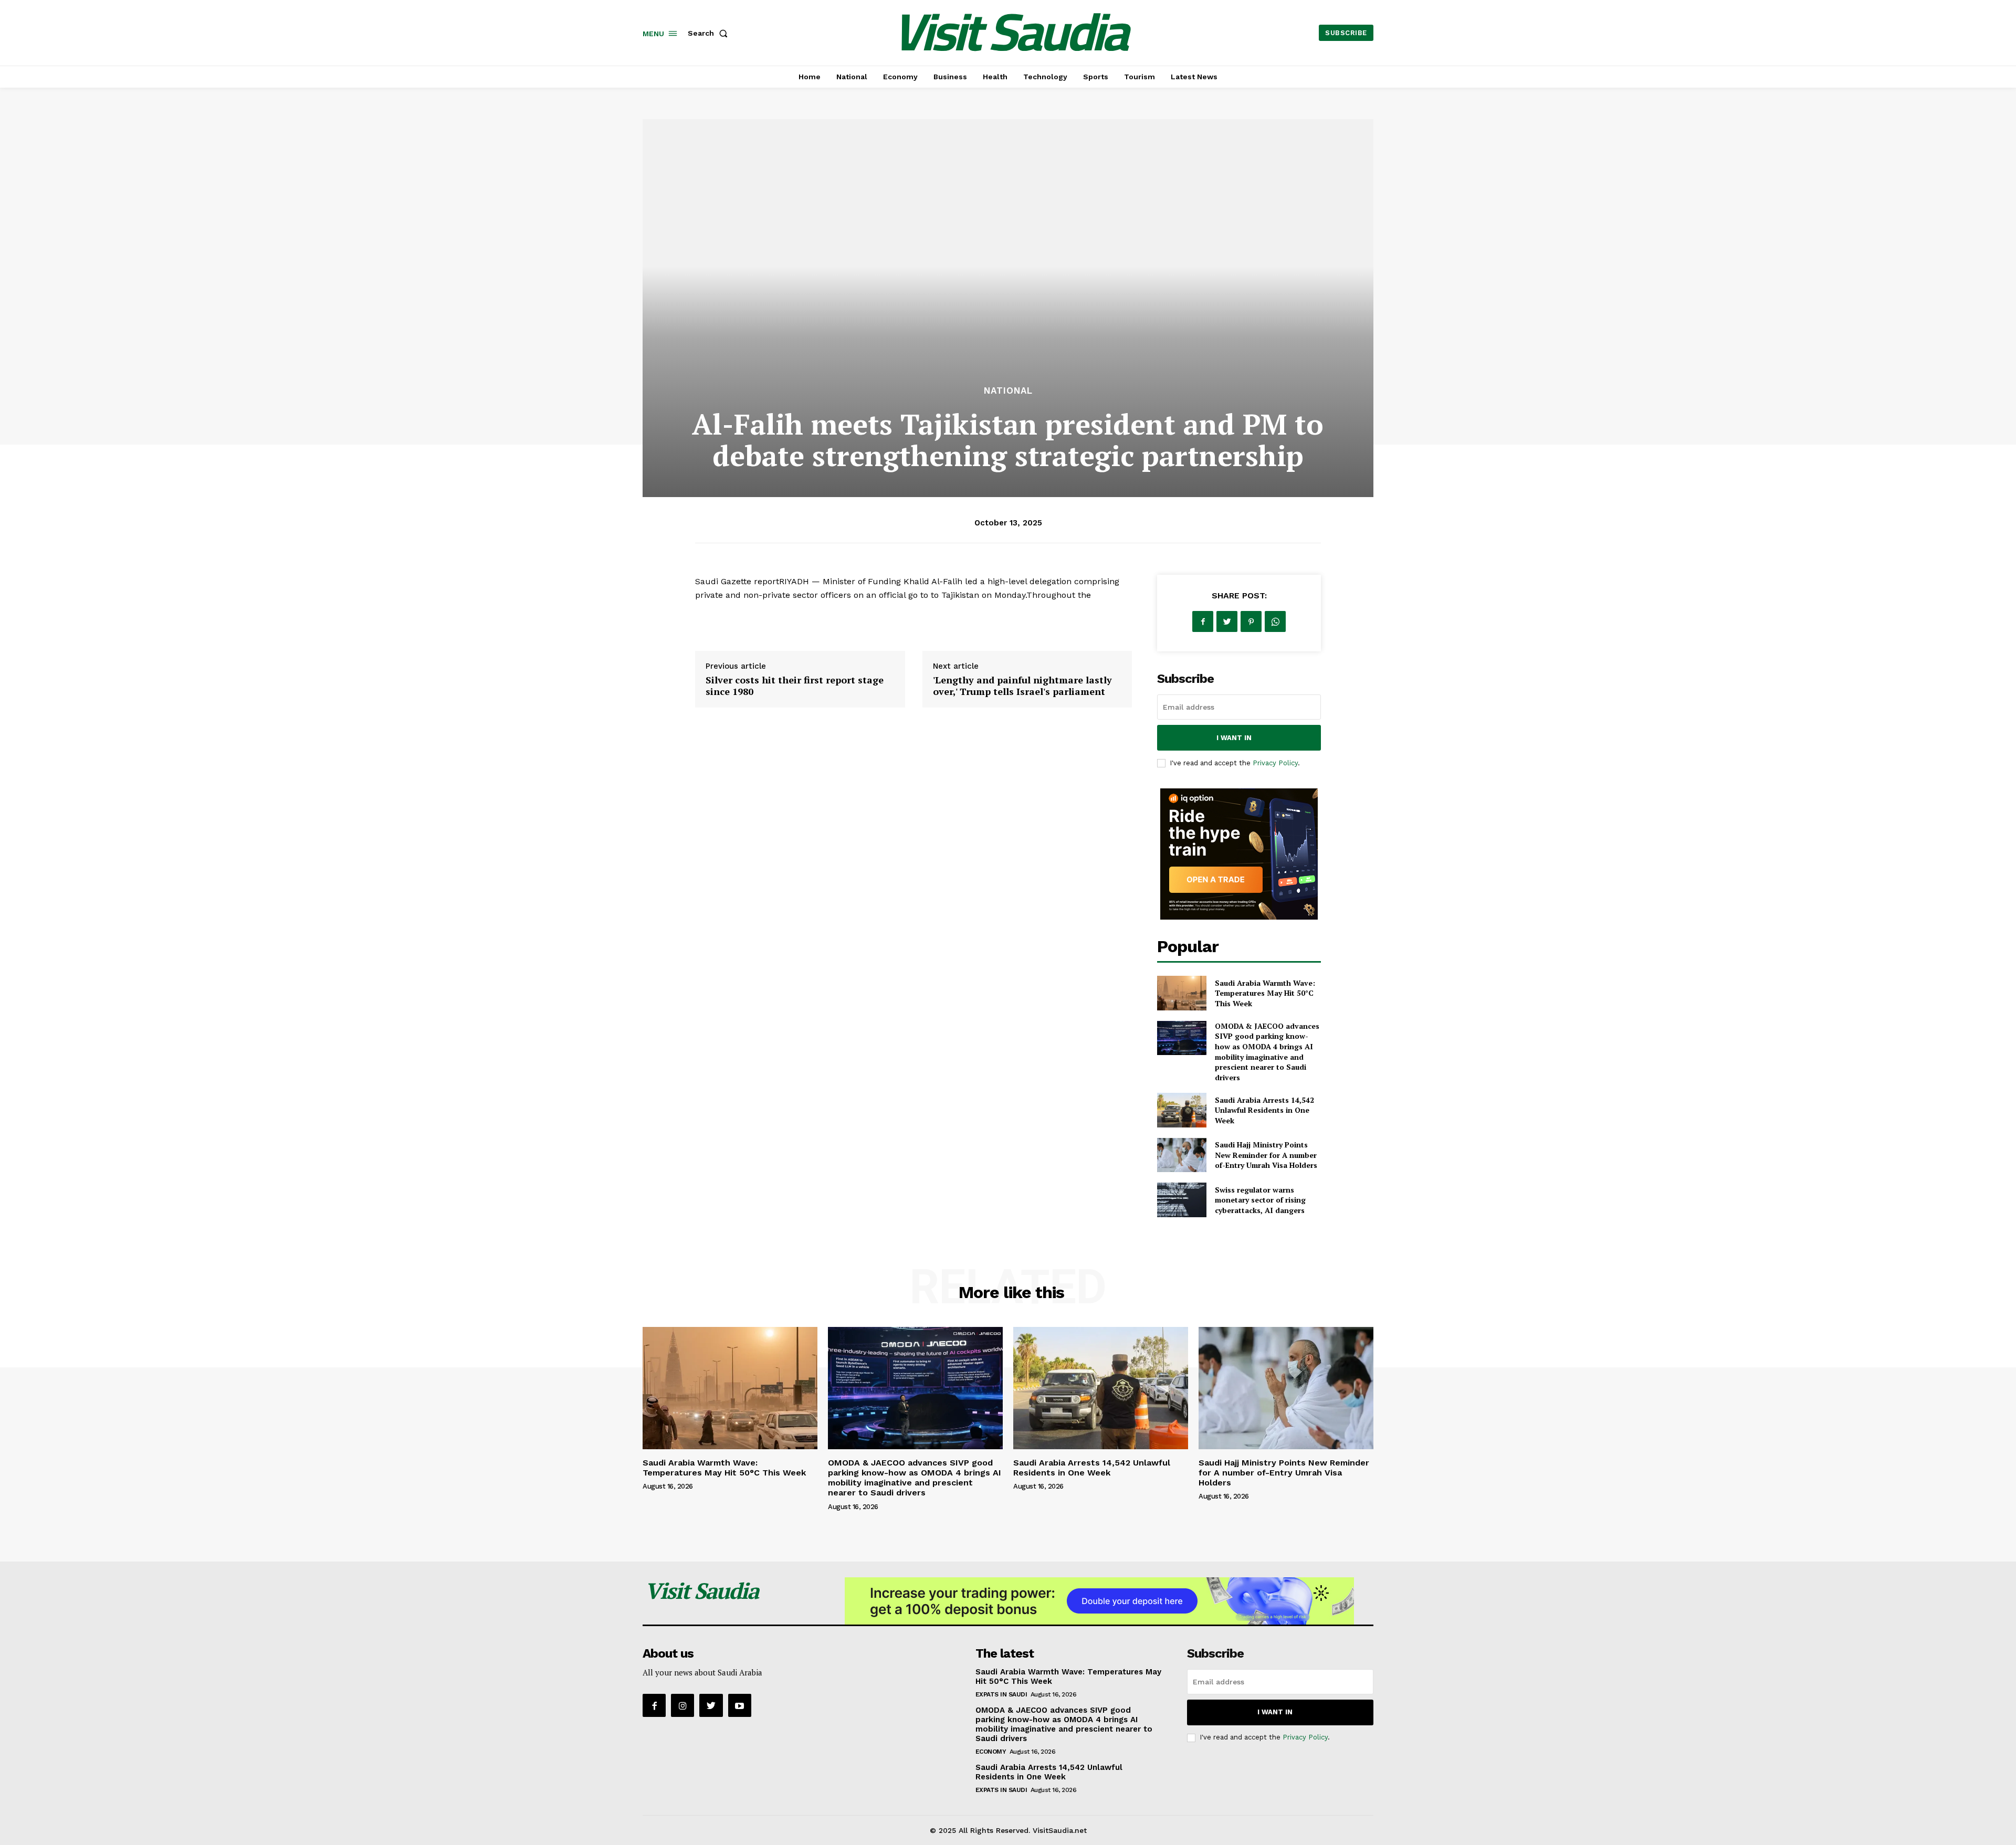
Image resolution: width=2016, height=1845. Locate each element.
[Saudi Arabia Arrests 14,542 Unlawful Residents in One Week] (1182, 1110)
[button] (710, 33)
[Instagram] (682, 1705)
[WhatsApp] (1275, 621)
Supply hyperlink (729, 622)
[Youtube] (740, 1705)
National (1008, 391)
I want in (1234, 738)
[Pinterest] (1251, 621)
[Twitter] (1227, 621)
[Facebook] (1203, 621)
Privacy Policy (1275, 763)
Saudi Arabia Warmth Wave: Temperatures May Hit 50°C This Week (1265, 993)
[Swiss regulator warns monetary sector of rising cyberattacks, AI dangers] (1182, 1200)
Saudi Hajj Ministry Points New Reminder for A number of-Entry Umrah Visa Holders (1266, 1155)
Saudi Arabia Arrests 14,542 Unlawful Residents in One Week (1264, 1110)
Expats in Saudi (1001, 1694)
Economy (991, 1752)
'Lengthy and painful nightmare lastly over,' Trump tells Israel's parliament (1022, 686)
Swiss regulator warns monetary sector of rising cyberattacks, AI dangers (1260, 1200)
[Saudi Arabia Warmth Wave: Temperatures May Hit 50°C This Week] (1182, 993)
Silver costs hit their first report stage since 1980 (795, 686)
